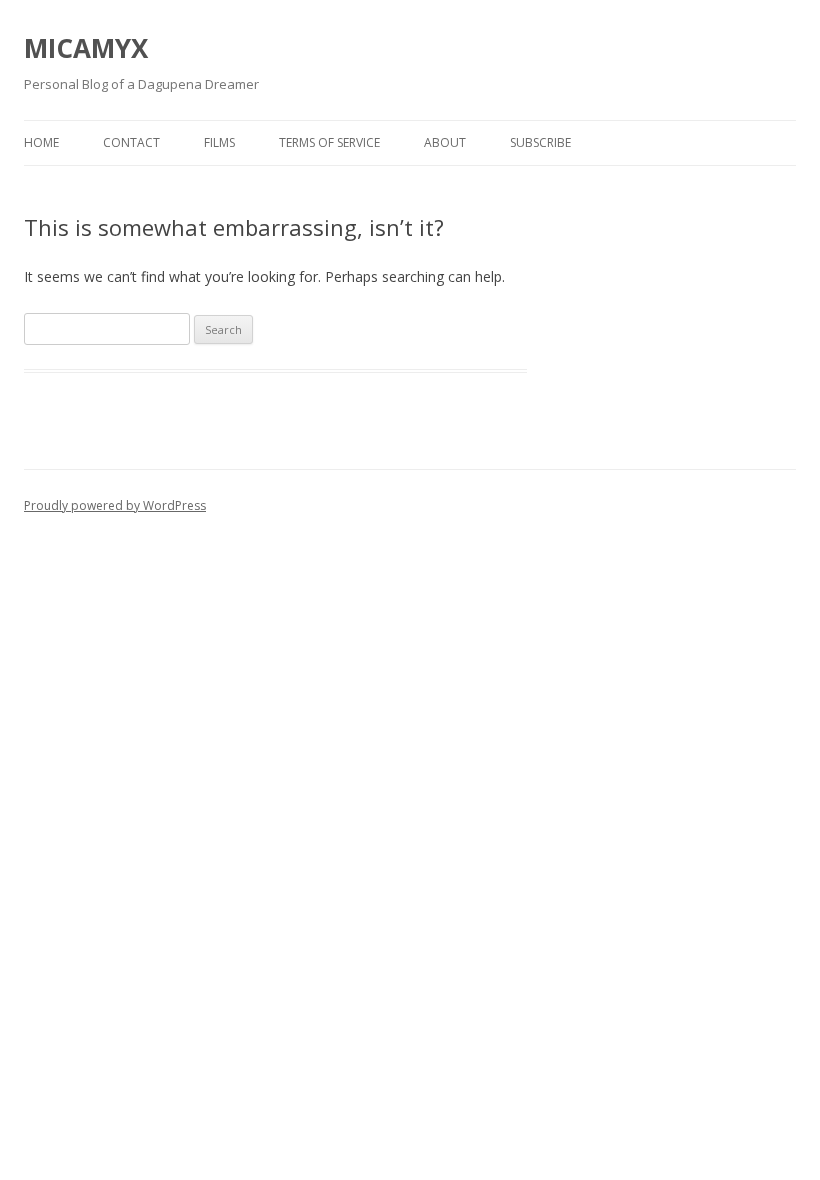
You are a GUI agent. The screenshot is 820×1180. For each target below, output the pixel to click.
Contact (131, 142)
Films (219, 142)
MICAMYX (86, 48)
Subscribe (540, 142)
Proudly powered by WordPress (115, 505)
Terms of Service (329, 142)
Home (41, 142)
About (445, 142)
